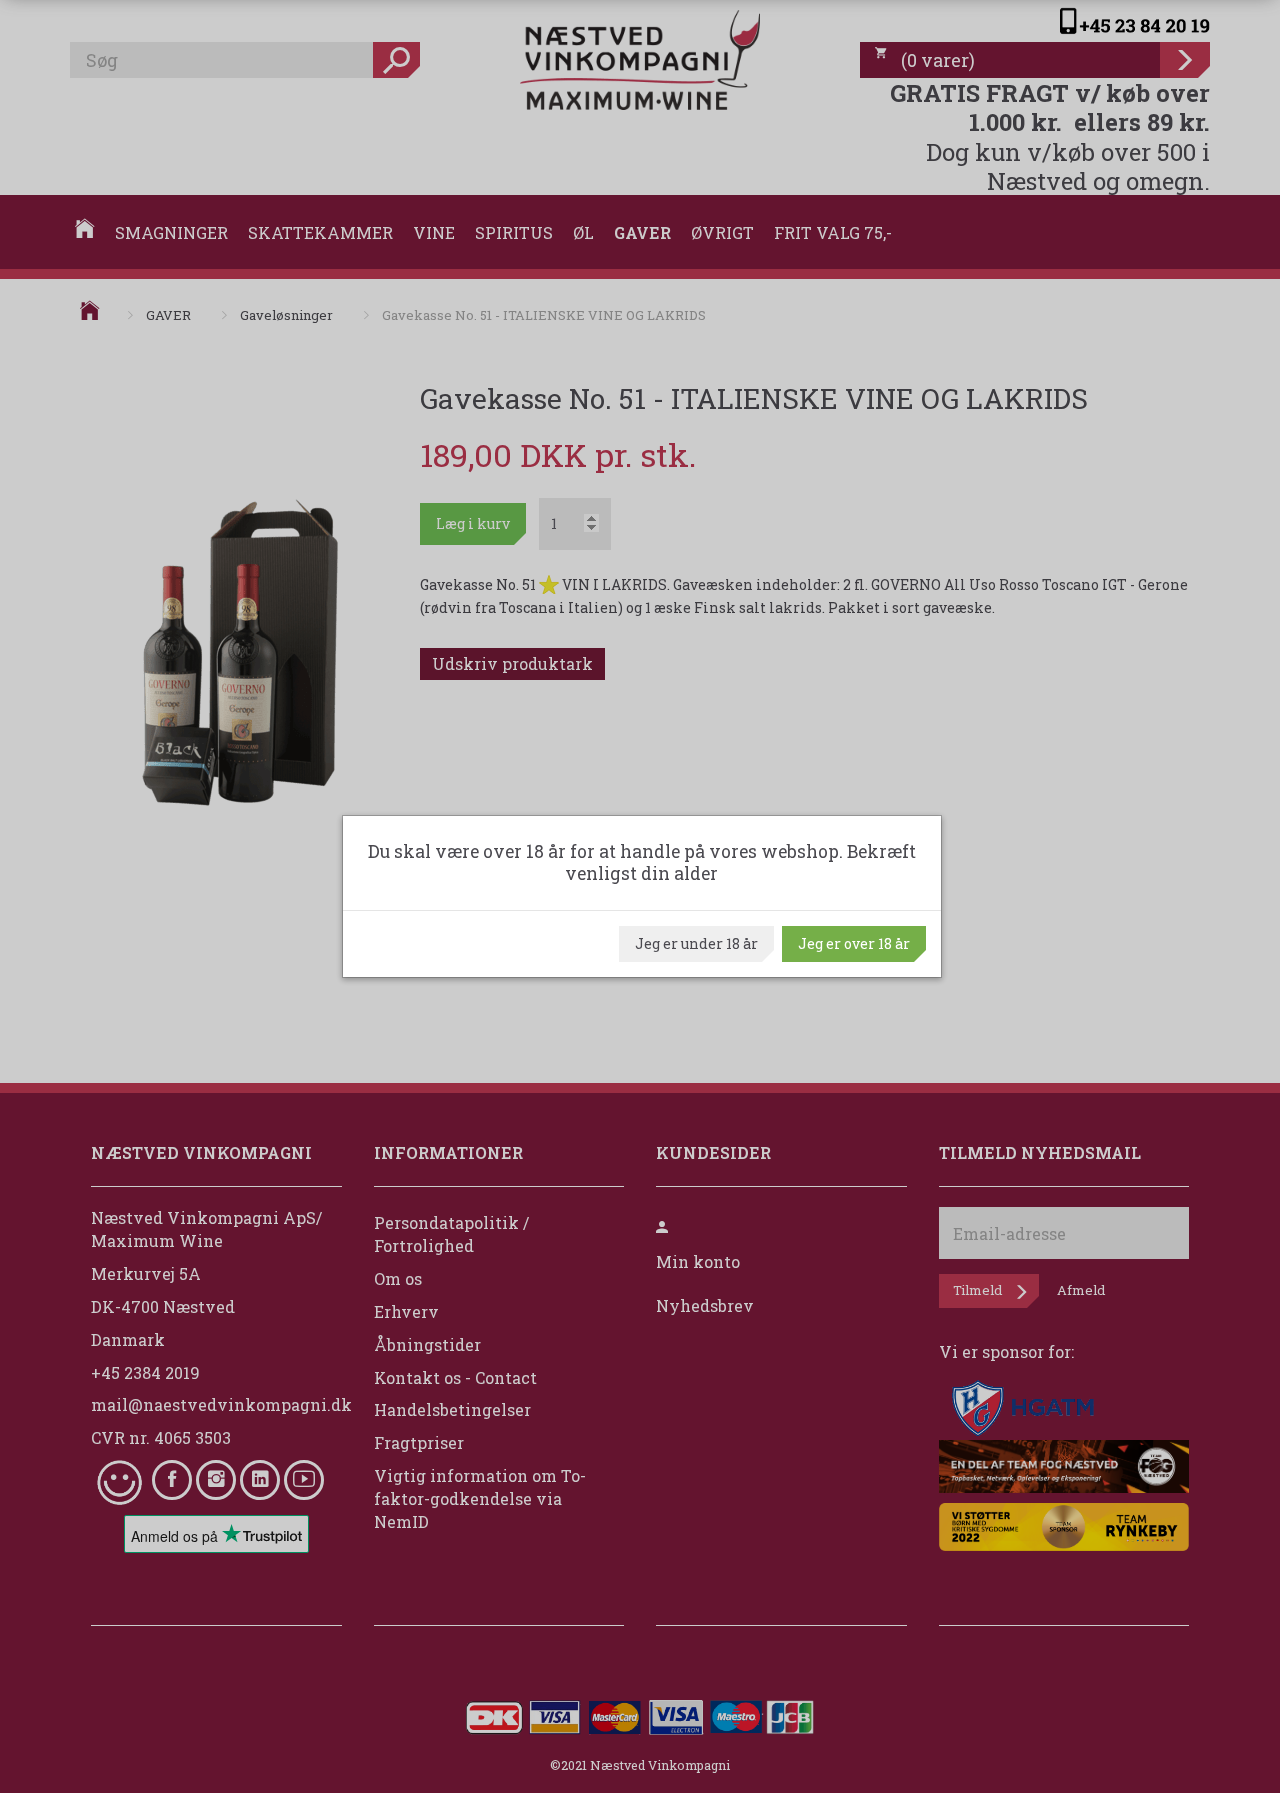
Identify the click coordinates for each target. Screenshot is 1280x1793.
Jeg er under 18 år (696, 943)
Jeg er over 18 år (854, 943)
